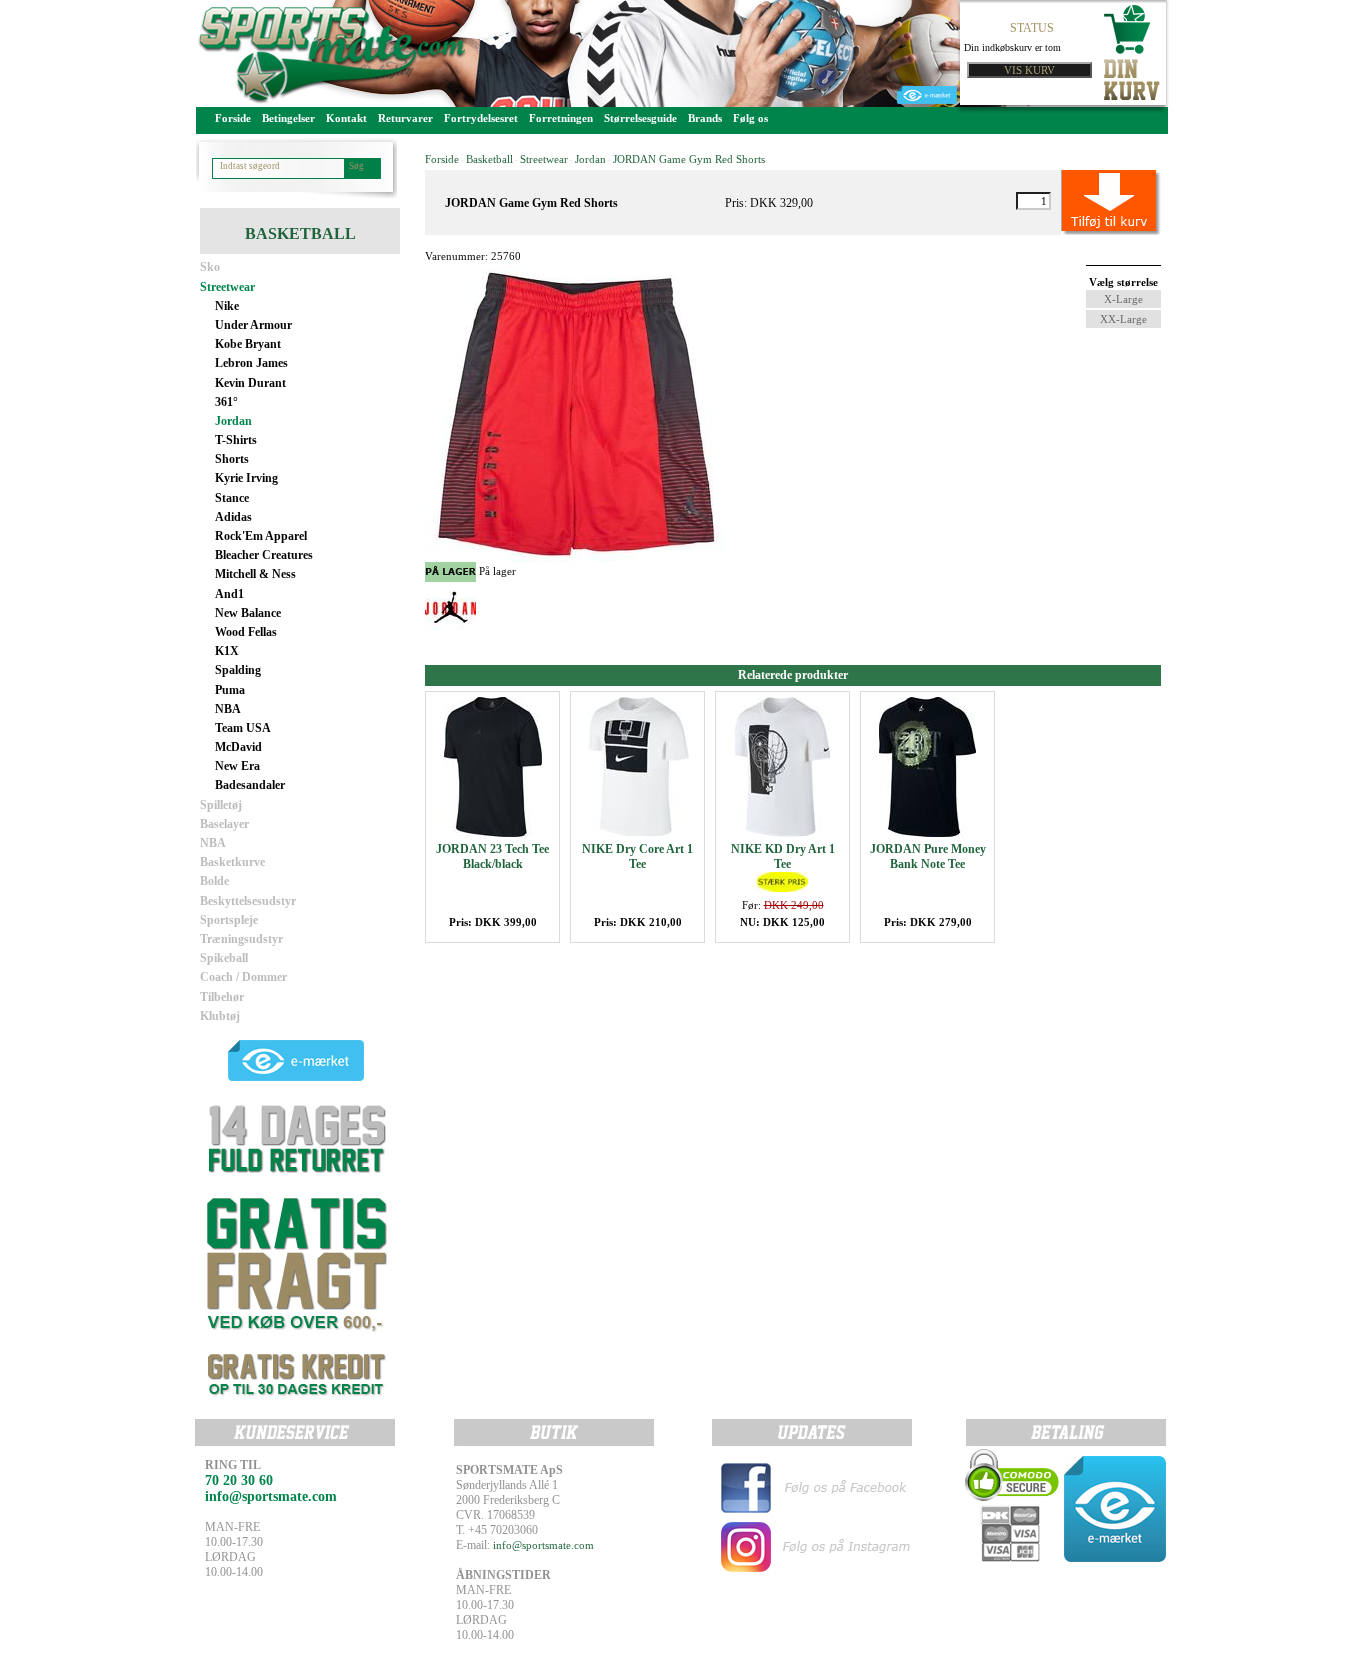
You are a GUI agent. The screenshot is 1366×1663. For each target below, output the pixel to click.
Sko (210, 267)
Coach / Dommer (243, 977)
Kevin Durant (250, 383)
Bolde (214, 881)
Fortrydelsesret (481, 118)
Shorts (232, 459)
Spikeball (224, 958)
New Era (237, 766)
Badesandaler (250, 785)
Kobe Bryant (248, 344)
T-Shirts (236, 440)
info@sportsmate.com (543, 1545)
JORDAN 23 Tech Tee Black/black (492, 856)
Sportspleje (229, 920)
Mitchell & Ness (255, 574)
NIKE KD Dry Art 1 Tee (783, 856)
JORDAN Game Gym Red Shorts (689, 159)
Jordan (233, 421)
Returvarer (405, 118)
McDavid (238, 747)
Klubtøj (220, 1016)
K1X (227, 651)
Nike (227, 306)
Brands (705, 118)
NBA (228, 709)
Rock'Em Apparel (261, 536)
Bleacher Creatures (264, 555)
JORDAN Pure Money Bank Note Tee (928, 856)
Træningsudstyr (241, 939)
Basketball (489, 159)
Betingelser (288, 118)
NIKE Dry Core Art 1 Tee (637, 856)
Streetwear (227, 287)
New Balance (248, 613)
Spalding (238, 670)
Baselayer (224, 824)
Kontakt (346, 118)
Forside (233, 118)
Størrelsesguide (640, 118)
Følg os (750, 118)
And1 (229, 594)
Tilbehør (222, 997)
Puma (230, 690)
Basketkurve (232, 862)
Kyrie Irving (246, 478)
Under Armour (253, 325)
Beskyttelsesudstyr (248, 901)
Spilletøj (221, 805)
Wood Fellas (246, 632)
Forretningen (561, 118)
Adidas (233, 517)
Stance (232, 498)
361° (226, 402)
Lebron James (251, 363)
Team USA (243, 728)
